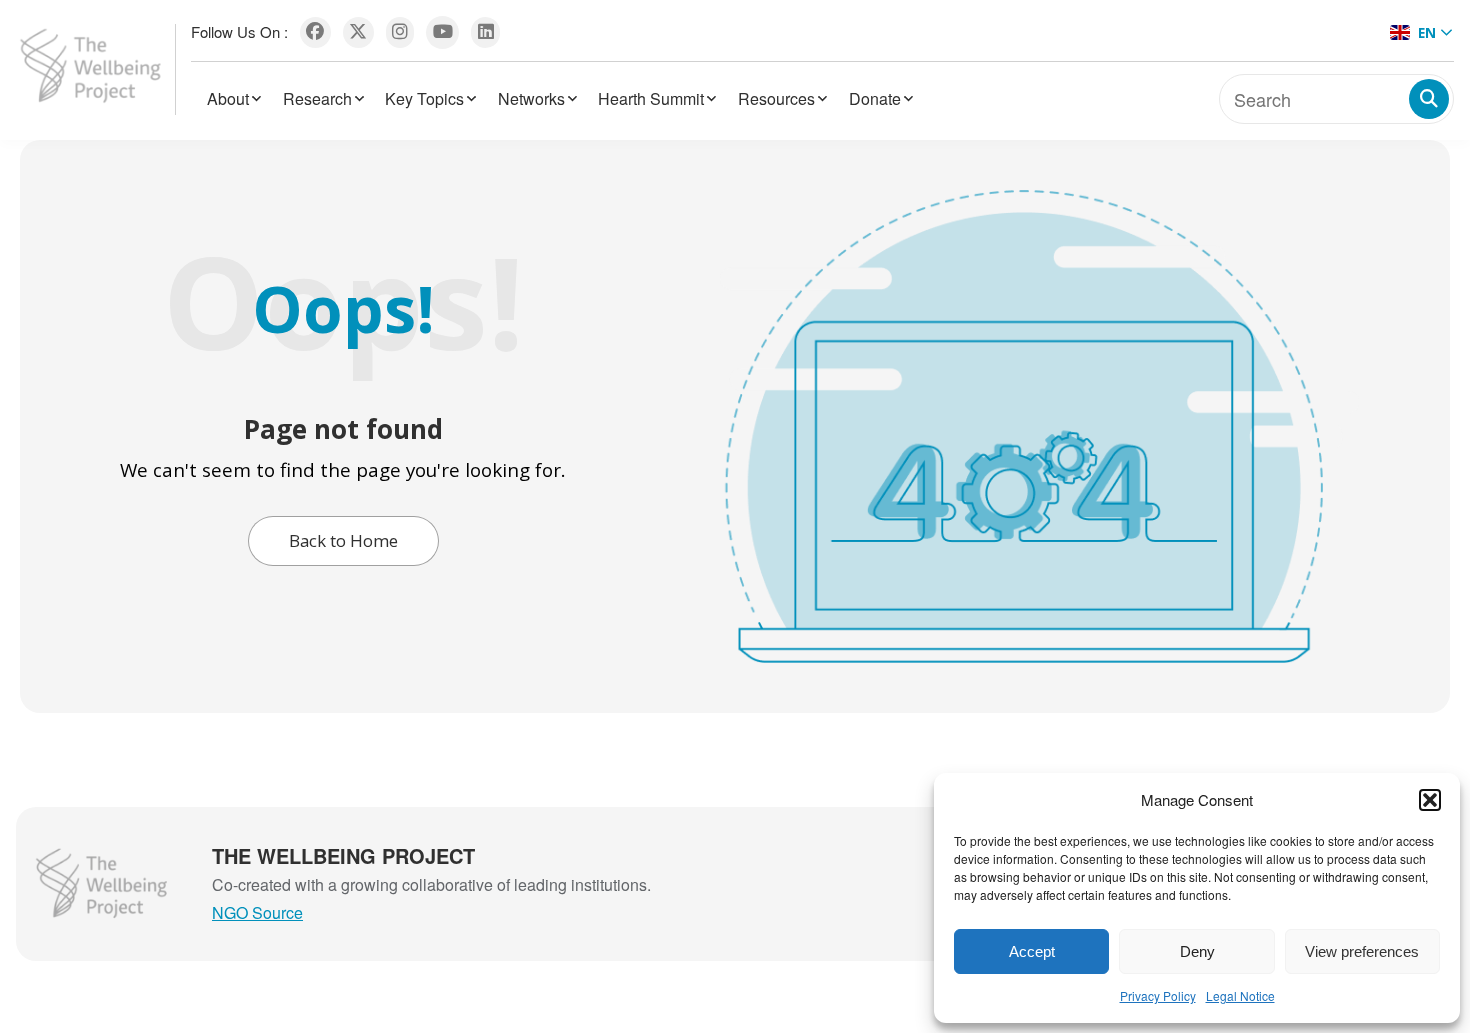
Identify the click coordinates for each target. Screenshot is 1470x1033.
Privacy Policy (1158, 995)
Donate (875, 98)
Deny (1197, 951)
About (228, 98)
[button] (1430, 800)
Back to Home (343, 540)
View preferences (1362, 951)
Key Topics (424, 98)
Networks (531, 98)
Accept (1032, 951)
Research (317, 98)
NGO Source (257, 912)
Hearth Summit (651, 98)
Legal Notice (1240, 995)
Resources (776, 98)
